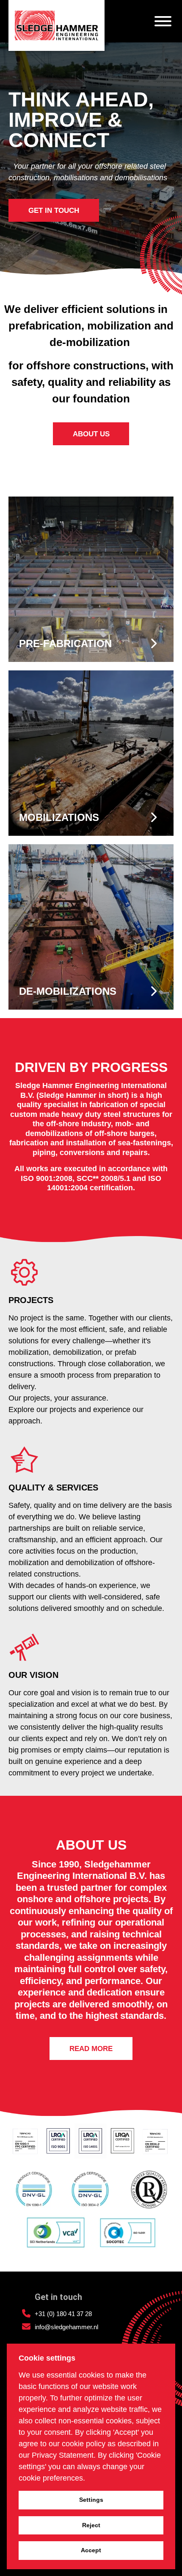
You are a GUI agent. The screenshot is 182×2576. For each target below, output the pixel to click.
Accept (91, 2550)
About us (91, 434)
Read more (91, 2049)
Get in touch (54, 211)
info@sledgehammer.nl (66, 2327)
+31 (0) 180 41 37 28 (63, 2314)
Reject (91, 2525)
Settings (91, 2500)
